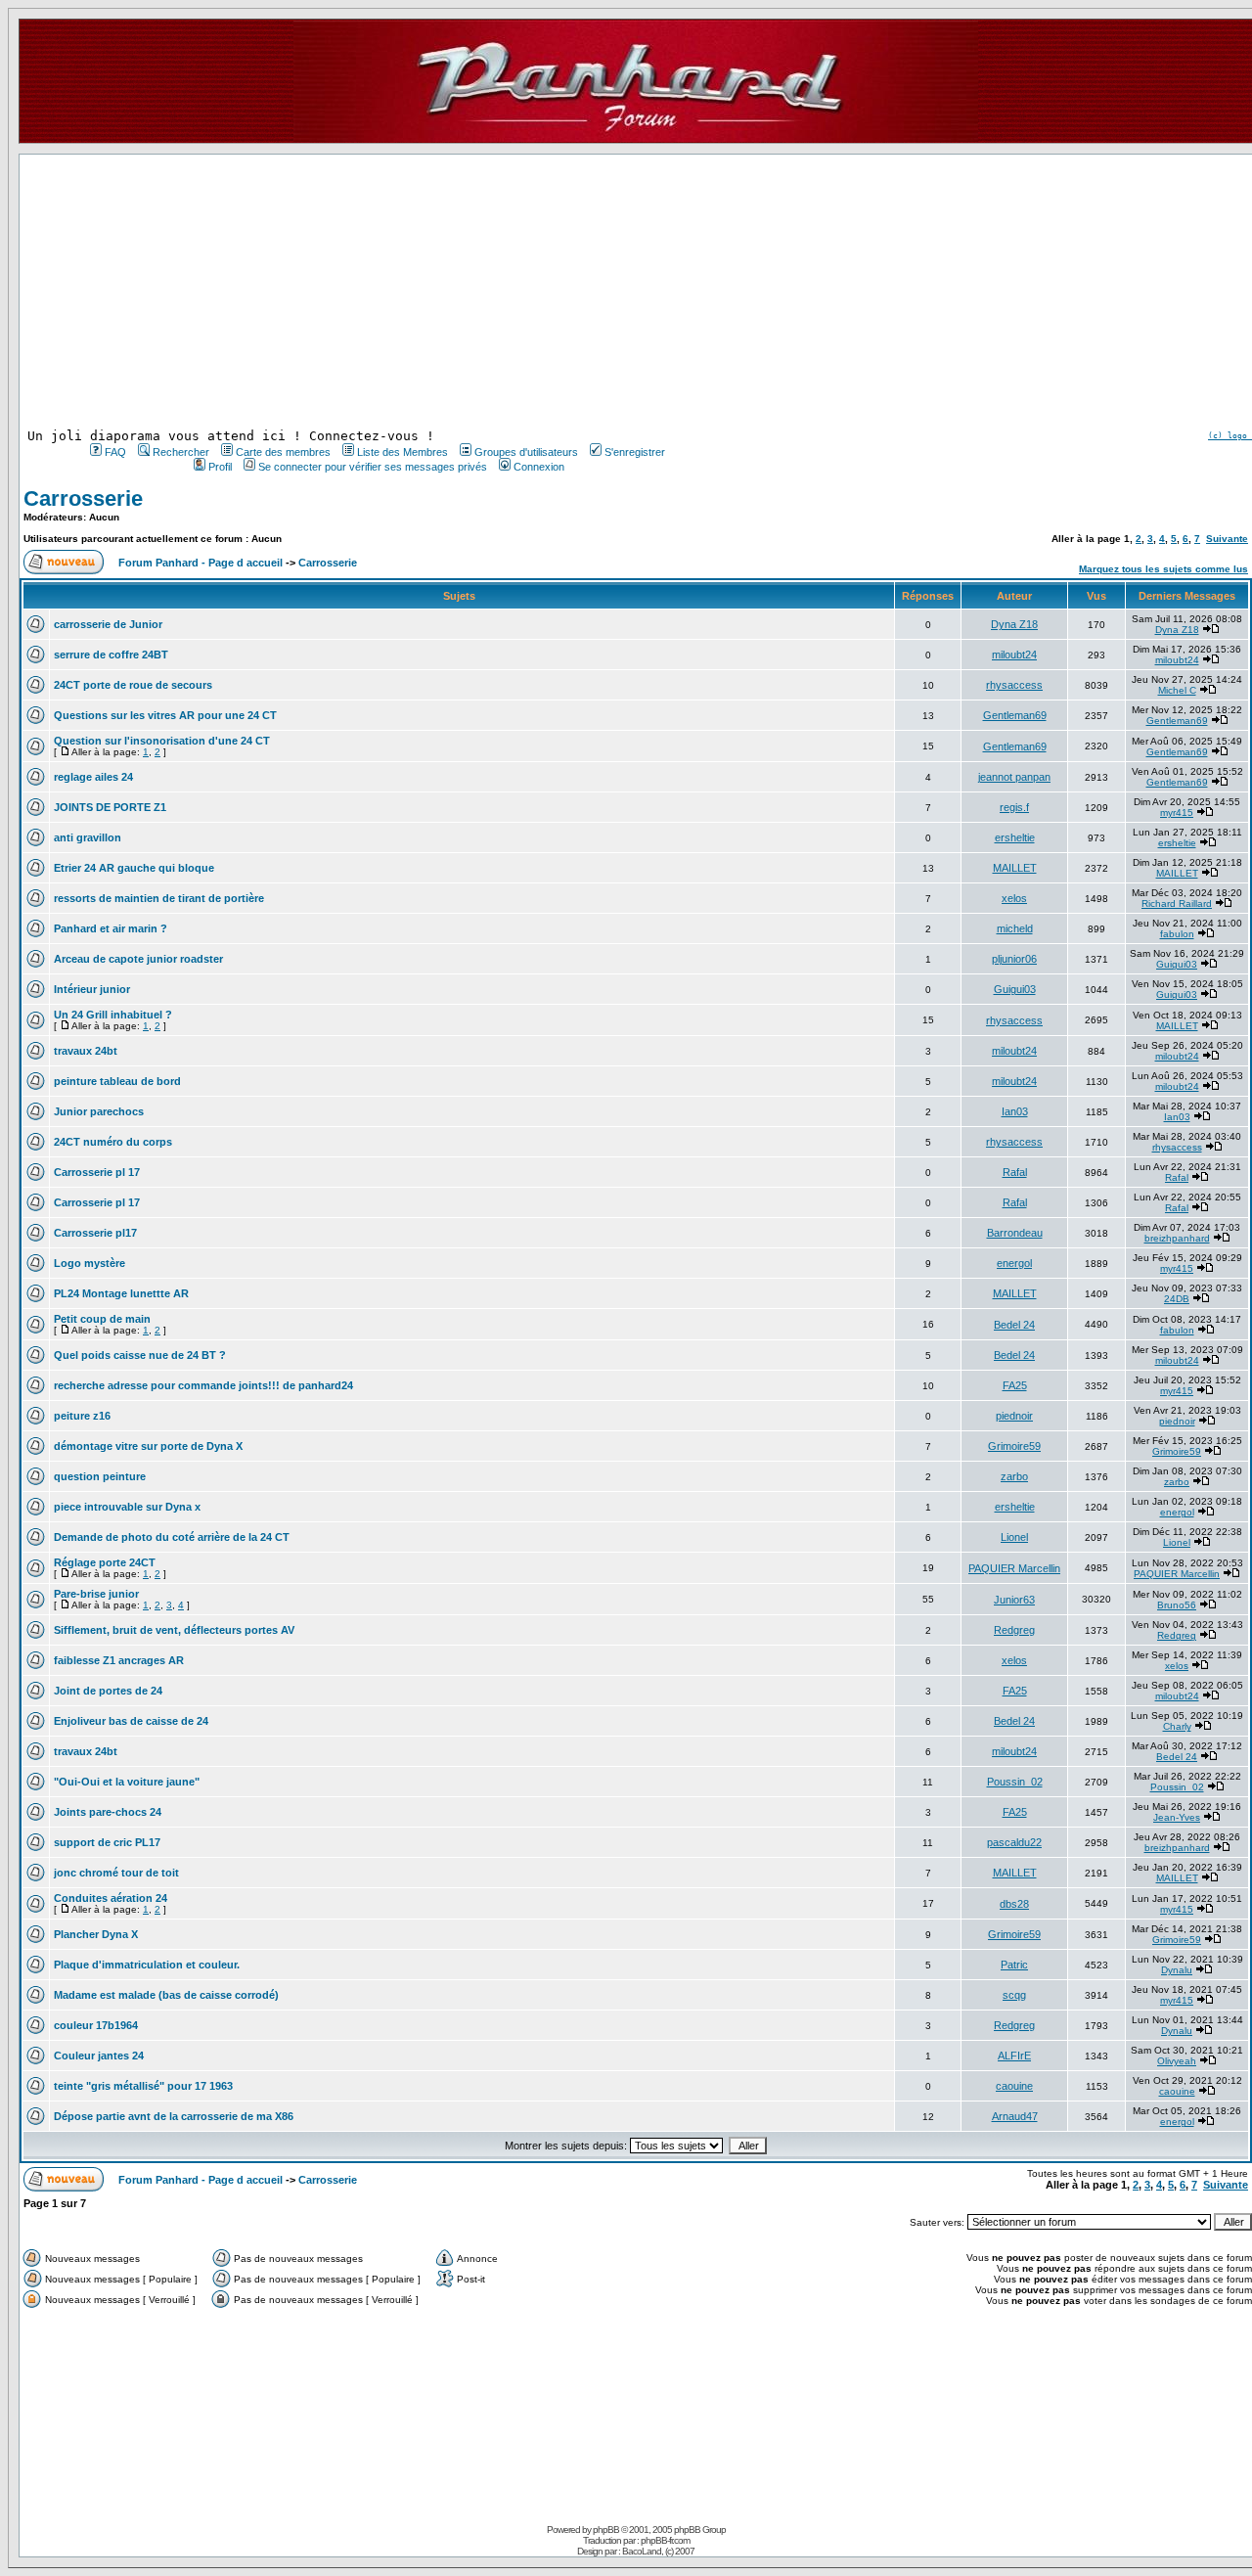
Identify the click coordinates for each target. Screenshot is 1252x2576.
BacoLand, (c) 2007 (658, 2551)
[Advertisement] (376, 292)
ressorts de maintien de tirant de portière (159, 898)
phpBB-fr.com (665, 2540)
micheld (1015, 928)
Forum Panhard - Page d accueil (201, 563)
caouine (1014, 2086)
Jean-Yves (1177, 1817)
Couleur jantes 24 (99, 2056)
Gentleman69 (1015, 715)
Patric (1014, 1965)
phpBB (606, 2530)
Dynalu (1177, 1970)
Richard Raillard (1177, 904)
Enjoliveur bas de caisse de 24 (131, 1721)
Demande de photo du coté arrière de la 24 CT (172, 1537)
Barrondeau (1015, 1233)
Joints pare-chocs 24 (108, 1812)
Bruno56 (1177, 1605)
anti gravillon (88, 837)
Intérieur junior (92, 989)
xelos (1014, 898)
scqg (1014, 1995)
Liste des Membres (402, 452)
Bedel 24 (1014, 1325)
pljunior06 (1014, 959)
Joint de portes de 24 (108, 1691)
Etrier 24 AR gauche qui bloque (134, 868)
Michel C (1177, 690)
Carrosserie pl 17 (97, 1172)
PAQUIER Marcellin (1014, 1568)
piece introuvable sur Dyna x (127, 1507)
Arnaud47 (1015, 2116)
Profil (220, 467)
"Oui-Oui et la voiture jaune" (127, 1782)
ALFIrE (1014, 2056)
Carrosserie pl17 (95, 1233)
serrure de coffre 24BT (111, 655)
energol (1014, 1263)
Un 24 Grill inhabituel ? (113, 1015)
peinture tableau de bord (117, 1081)
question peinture (100, 1476)
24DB (1177, 1299)
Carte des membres (283, 452)
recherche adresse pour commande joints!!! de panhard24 (203, 1385)
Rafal (1015, 1172)
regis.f (1014, 807)
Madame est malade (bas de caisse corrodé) (166, 1995)
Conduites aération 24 (111, 1898)
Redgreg (1014, 1630)
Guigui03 (1177, 964)
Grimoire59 (1014, 1446)
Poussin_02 (1015, 1782)
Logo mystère (89, 1263)
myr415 (1177, 813)
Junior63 (1014, 1600)
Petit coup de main (102, 1319)
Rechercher (181, 452)
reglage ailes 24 (93, 777)
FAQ (115, 452)
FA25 (1015, 1385)
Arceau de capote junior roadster (138, 959)
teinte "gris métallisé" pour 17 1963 (143, 2086)
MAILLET (1015, 868)
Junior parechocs (99, 1111)
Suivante (1227, 539)
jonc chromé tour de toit (116, 1873)
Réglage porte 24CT (105, 1562)
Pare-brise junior (96, 1594)
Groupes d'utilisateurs (526, 452)
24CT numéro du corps (113, 1142)
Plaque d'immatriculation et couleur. (147, 1965)
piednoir (1014, 1416)
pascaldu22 (1014, 1842)
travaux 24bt (86, 1051)
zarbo (1014, 1476)
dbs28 (1014, 1904)
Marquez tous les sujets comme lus (1163, 569)
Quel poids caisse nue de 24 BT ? (140, 1355)
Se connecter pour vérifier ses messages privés (373, 467)
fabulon (1177, 934)
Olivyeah (1177, 2061)
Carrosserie (83, 498)
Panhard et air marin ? (111, 928)
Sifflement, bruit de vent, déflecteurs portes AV (174, 1630)
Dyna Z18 (1014, 624)
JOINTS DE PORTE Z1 (110, 807)
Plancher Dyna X (96, 1934)
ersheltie (1015, 837)
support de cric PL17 (107, 1842)
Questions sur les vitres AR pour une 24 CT (165, 715)
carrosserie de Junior (108, 624)
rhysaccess (1014, 685)
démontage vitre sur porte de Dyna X (148, 1446)
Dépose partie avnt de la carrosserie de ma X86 (174, 2116)
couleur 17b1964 (96, 2025)
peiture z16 (82, 1416)
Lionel (1014, 1537)
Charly (1177, 1726)
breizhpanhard (1177, 1238)
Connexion (539, 467)
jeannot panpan (1014, 777)
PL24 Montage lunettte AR (121, 1293)
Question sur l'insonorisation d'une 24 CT (162, 741)
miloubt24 (1014, 655)
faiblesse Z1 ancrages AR (119, 1660)
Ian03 (1015, 1111)
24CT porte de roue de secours (133, 685)
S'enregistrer (635, 452)
